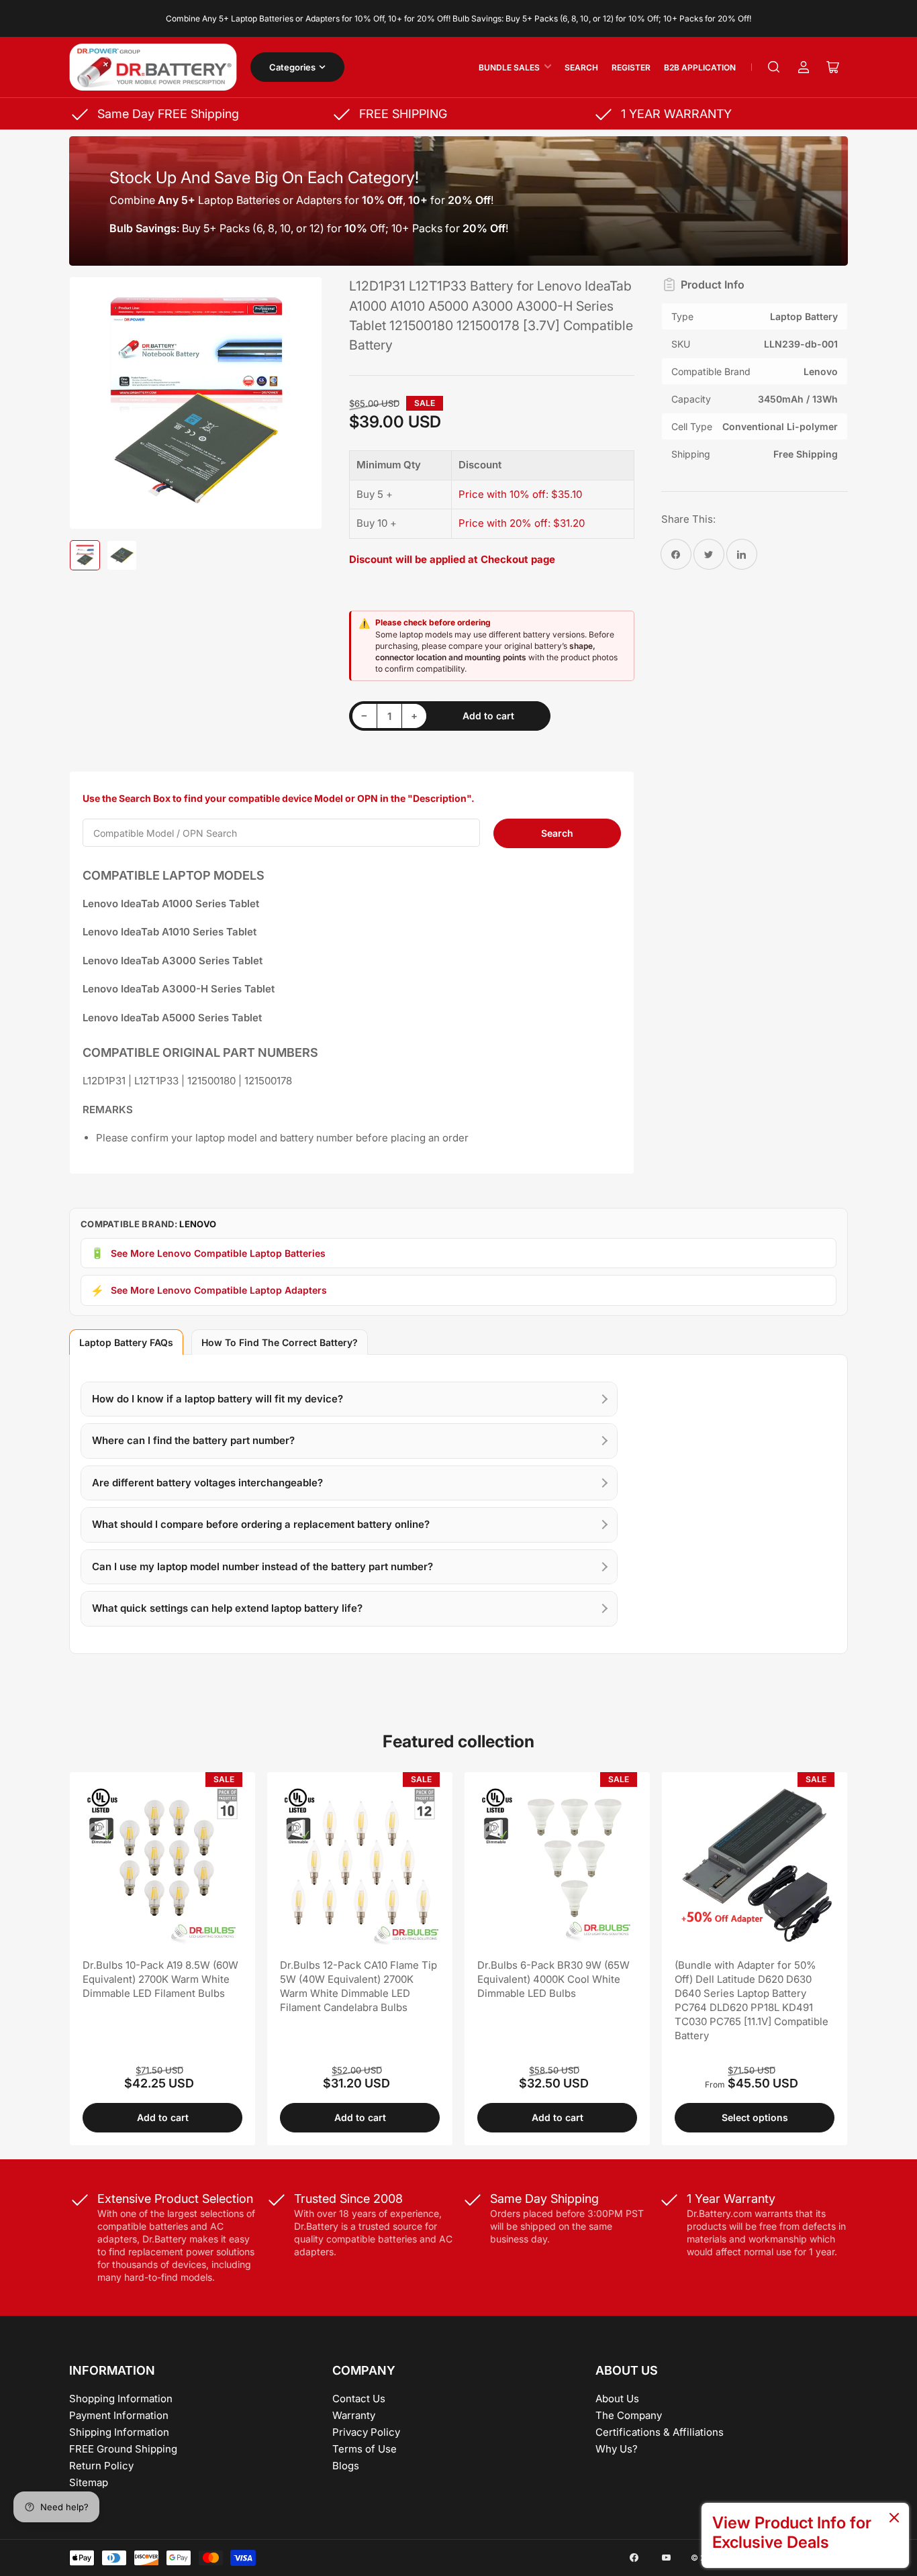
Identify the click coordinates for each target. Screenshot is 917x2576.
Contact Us (359, 2399)
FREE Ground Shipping (123, 2449)
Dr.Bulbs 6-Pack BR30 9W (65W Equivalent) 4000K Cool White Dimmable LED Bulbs (553, 1979)
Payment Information (119, 2415)
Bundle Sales (509, 67)
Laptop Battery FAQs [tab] (126, 1342)
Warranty (354, 2415)
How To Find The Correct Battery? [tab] (280, 1342)
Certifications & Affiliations (660, 2432)
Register (631, 67)
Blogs (346, 2466)
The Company (629, 2415)
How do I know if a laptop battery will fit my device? (218, 1399)
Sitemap (89, 2482)
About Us (617, 2399)
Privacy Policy (366, 2432)
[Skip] (894, 2519)
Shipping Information (119, 2432)
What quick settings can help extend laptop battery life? (227, 1608)
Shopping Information (121, 2399)
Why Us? (617, 2449)
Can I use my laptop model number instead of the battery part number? (262, 1566)
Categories (292, 67)
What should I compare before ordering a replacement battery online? (261, 1524)
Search (581, 67)
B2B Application (700, 67)
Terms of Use (365, 2449)
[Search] (774, 67)
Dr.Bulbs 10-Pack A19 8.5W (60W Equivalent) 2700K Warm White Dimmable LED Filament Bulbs (160, 1979)
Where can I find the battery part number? (193, 1440)
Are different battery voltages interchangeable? (207, 1483)
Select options (755, 2117)
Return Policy (101, 2466)
